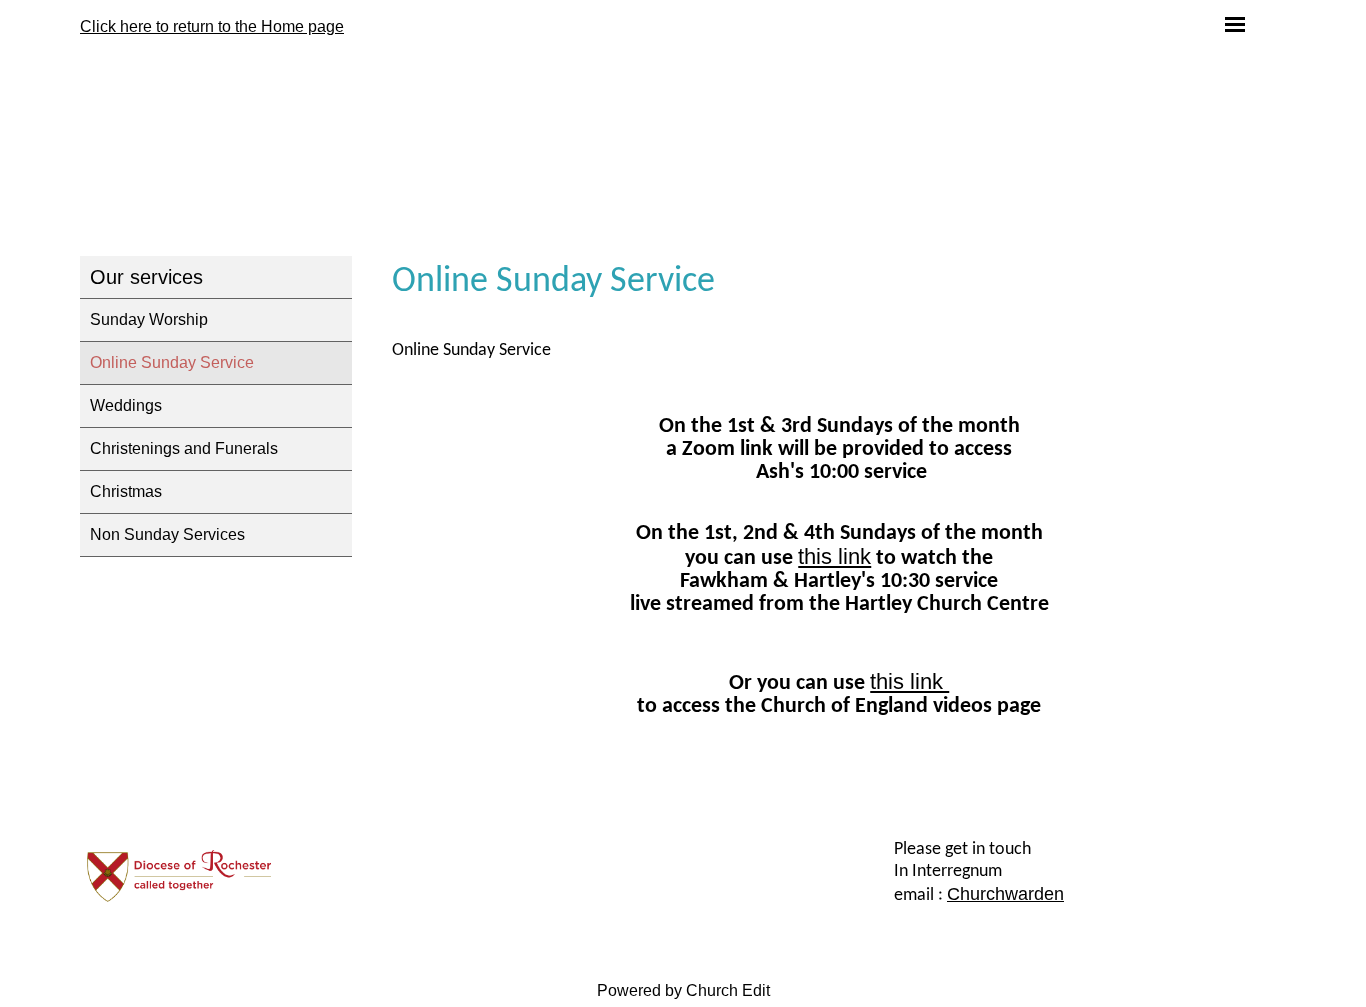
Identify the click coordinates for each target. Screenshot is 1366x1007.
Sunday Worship (149, 319)
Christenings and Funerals (184, 448)
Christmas (126, 491)
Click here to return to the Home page (212, 26)
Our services (146, 277)
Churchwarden (1005, 894)
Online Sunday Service (172, 362)
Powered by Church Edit (683, 990)
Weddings (126, 405)
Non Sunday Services (167, 534)
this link (834, 556)
